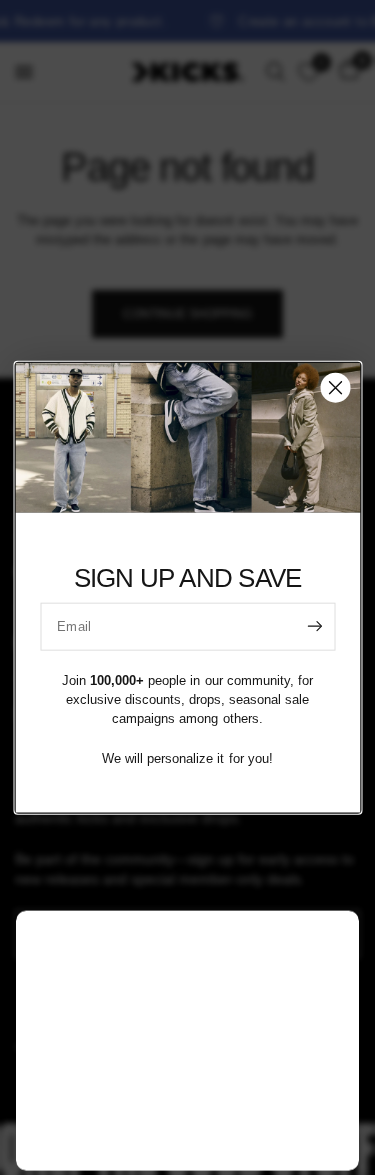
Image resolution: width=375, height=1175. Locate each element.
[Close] (335, 387)
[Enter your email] (315, 626)
